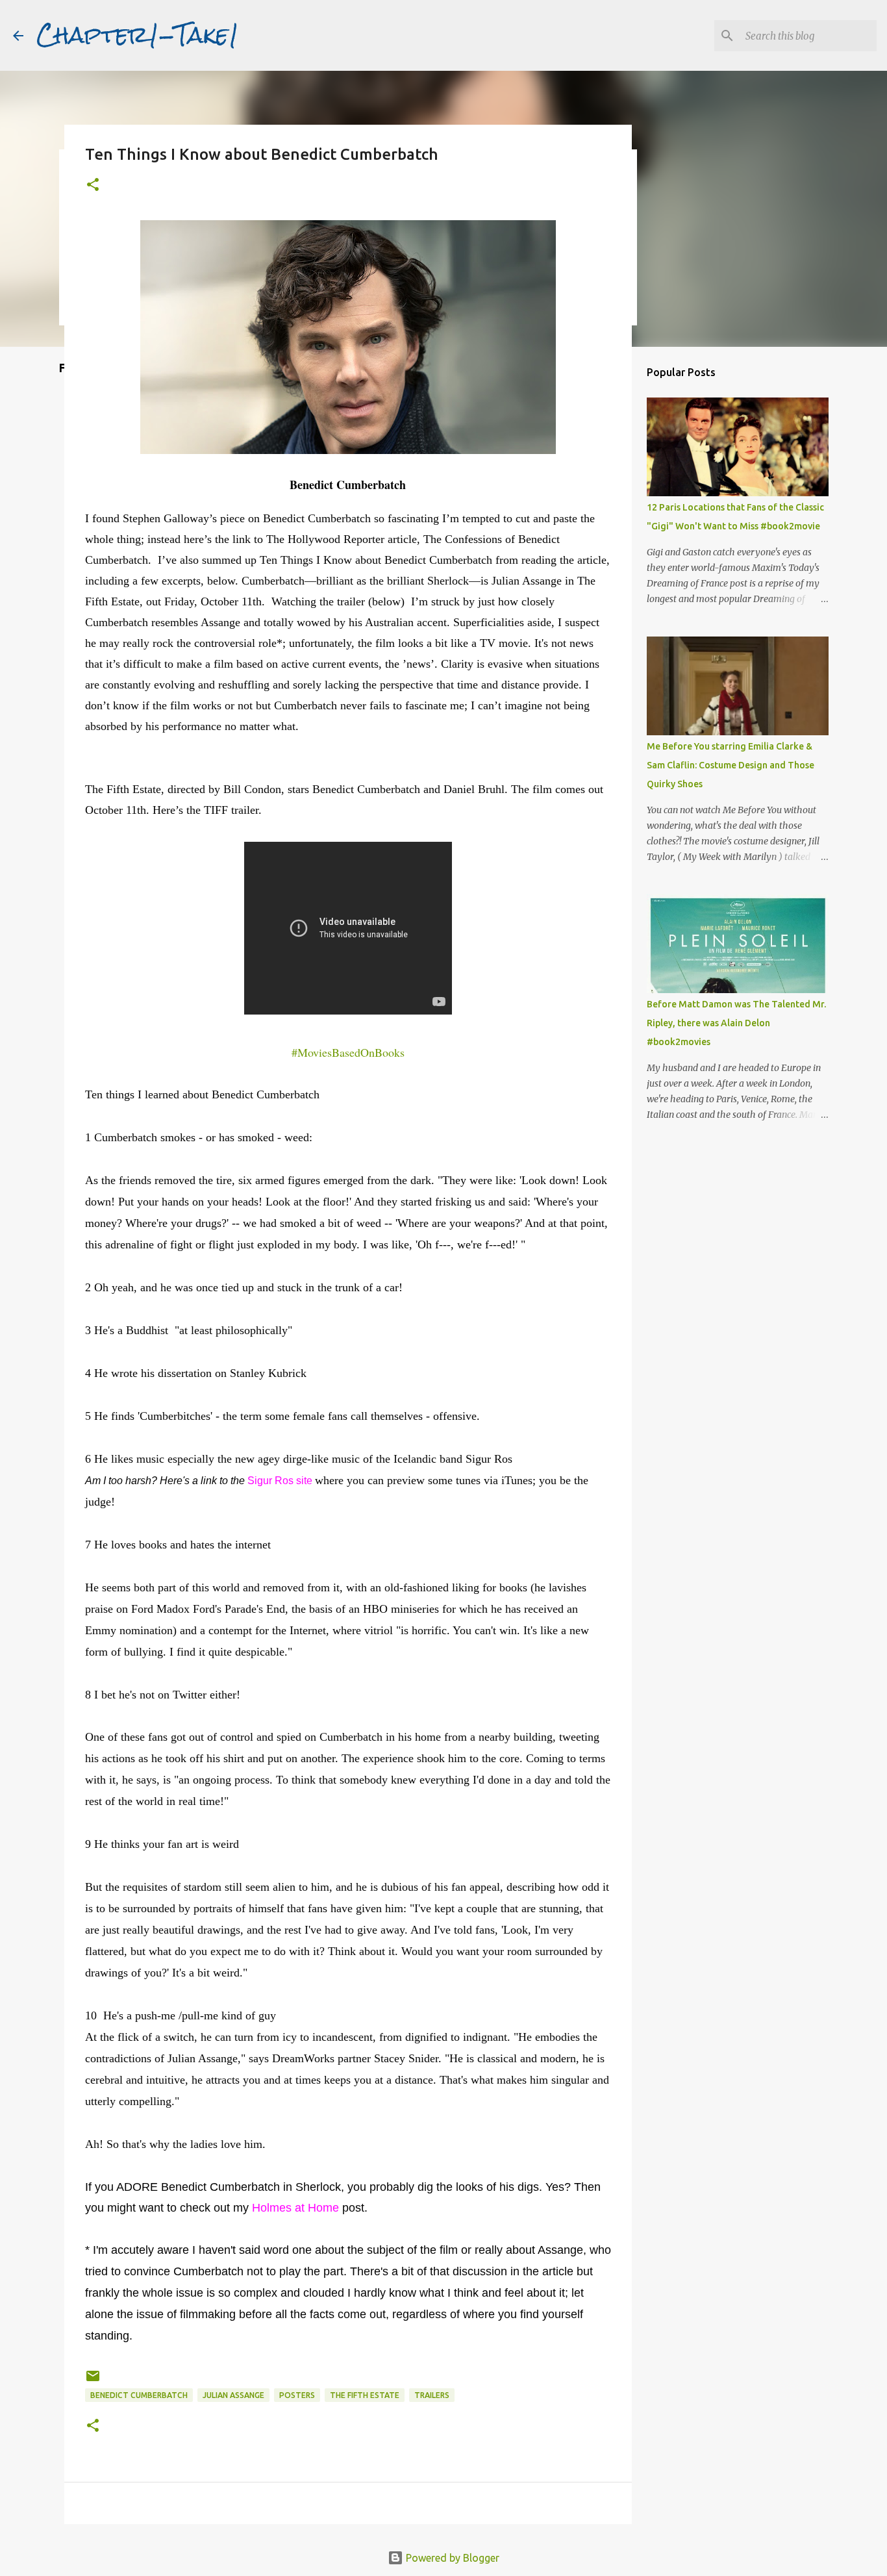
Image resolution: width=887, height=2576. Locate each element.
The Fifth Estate (365, 2395)
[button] (93, 185)
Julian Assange (233, 2395)
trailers (432, 2395)
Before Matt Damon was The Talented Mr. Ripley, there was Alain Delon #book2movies (736, 1023)
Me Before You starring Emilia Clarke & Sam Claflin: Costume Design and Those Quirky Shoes (731, 765)
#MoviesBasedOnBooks (348, 1052)
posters (297, 2395)
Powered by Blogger (451, 2558)
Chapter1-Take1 (138, 35)
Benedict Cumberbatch (139, 2395)
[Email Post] (93, 2381)
